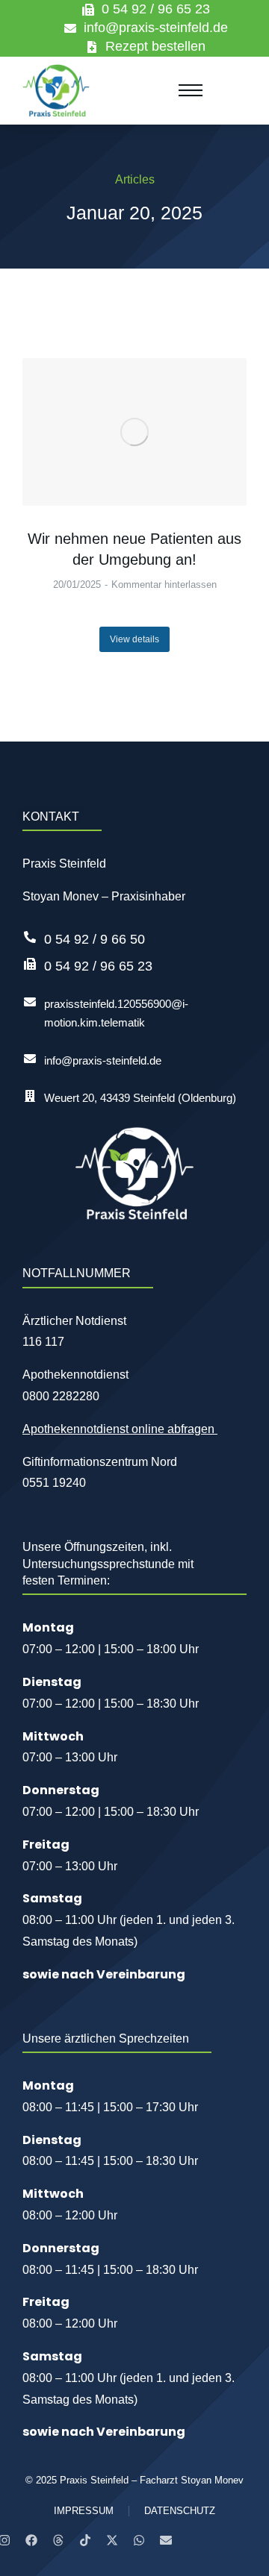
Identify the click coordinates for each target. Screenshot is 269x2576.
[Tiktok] (85, 2540)
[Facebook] (31, 2540)
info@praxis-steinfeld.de (156, 28)
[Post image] (134, 432)
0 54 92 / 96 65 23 (156, 9)
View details (134, 639)
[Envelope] (166, 2540)
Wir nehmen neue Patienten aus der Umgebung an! (134, 549)
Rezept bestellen (155, 46)
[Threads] (58, 2540)
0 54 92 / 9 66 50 (95, 939)
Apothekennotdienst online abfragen (120, 1429)
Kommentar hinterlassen (164, 585)
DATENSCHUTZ (180, 2511)
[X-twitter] (112, 2540)
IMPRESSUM (84, 2511)
